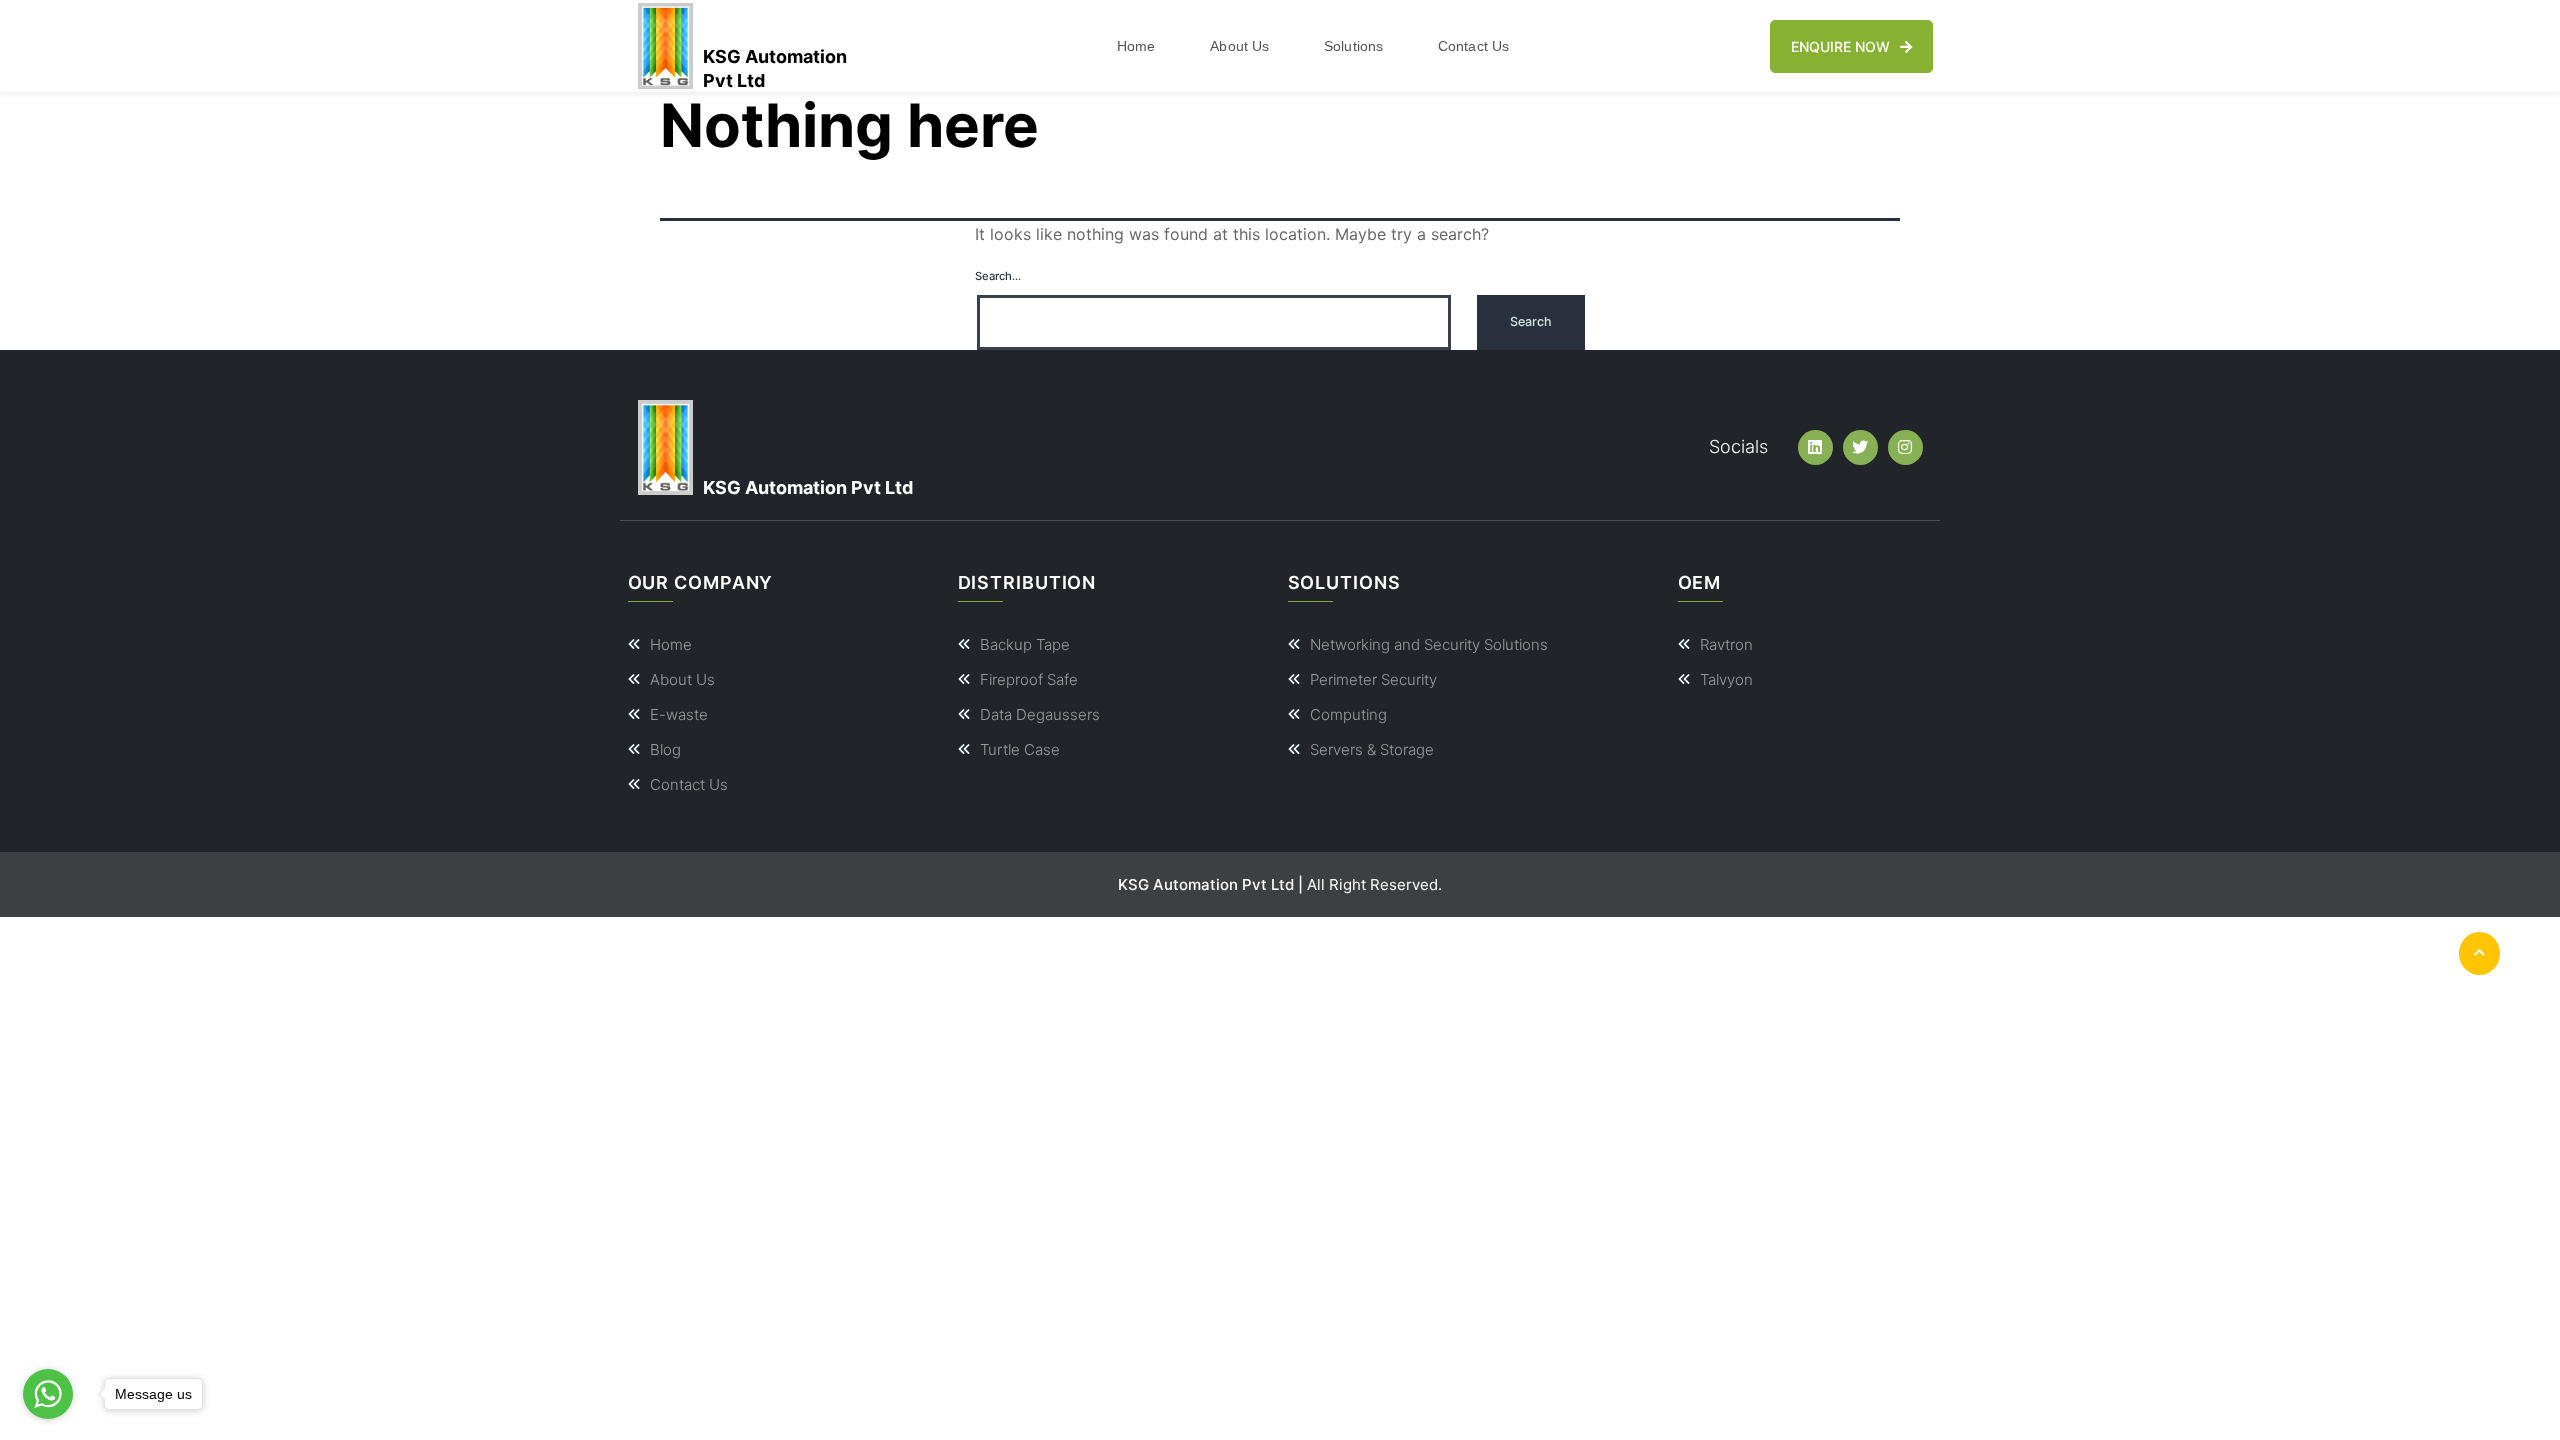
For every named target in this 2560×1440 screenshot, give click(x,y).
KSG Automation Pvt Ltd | (1210, 884)
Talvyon (1726, 679)
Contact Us (1473, 46)
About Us (1239, 46)
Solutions (1353, 46)
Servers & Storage (1372, 749)
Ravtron (1726, 644)
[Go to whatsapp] (48, 1394)
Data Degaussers (1040, 714)
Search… (998, 276)
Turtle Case (1020, 749)
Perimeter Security (1373, 679)
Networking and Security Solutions (1429, 644)
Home (1136, 46)
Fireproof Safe (1029, 679)
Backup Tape (1025, 644)
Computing (1348, 714)
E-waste (679, 714)
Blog (665, 749)
